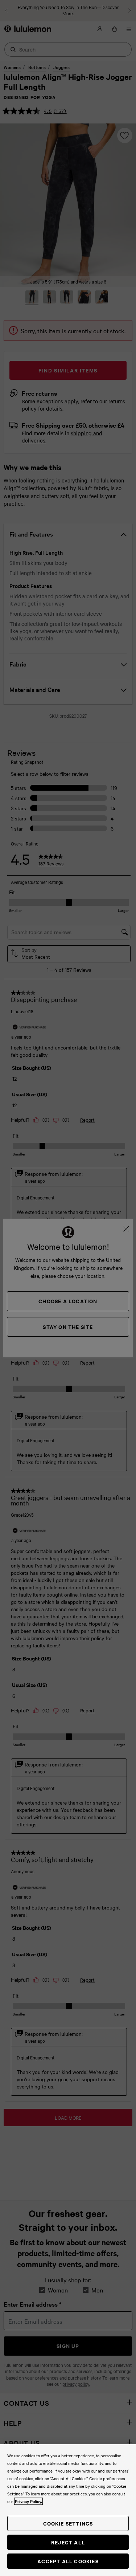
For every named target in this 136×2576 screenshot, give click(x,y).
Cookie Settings (68, 2523)
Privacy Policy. (28, 2501)
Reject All (68, 2542)
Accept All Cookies (68, 2561)
